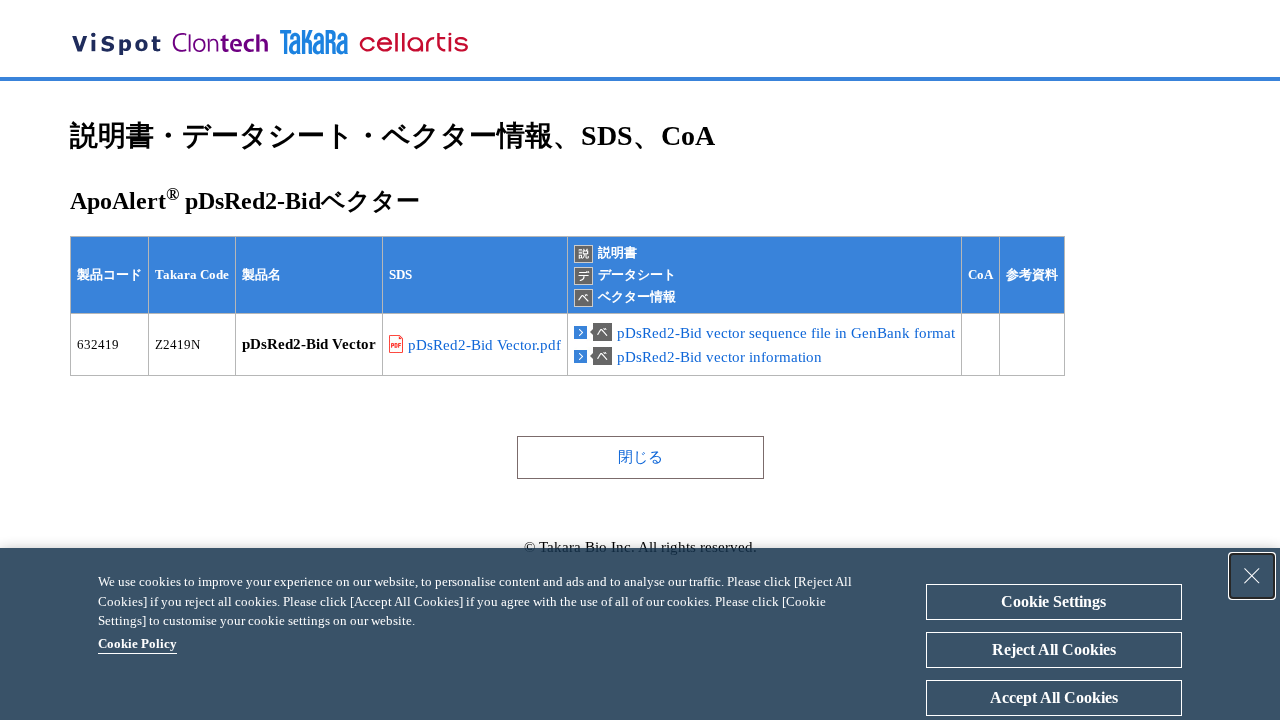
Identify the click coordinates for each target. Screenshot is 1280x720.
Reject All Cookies (1054, 649)
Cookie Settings (1053, 601)
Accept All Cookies (1054, 697)
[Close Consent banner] (1252, 576)
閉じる (640, 457)
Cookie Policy (137, 643)
